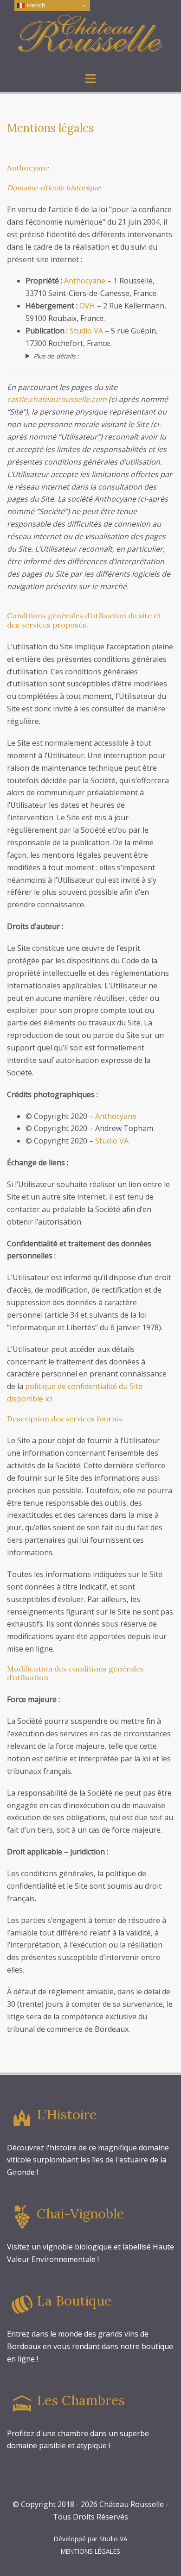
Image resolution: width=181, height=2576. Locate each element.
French (35, 5)
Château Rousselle (132, 2504)
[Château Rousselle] (91, 35)
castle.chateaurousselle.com (57, 399)
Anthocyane (85, 281)
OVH (87, 306)
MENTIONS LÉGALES (90, 2551)
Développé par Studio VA (91, 2539)
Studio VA (86, 331)
